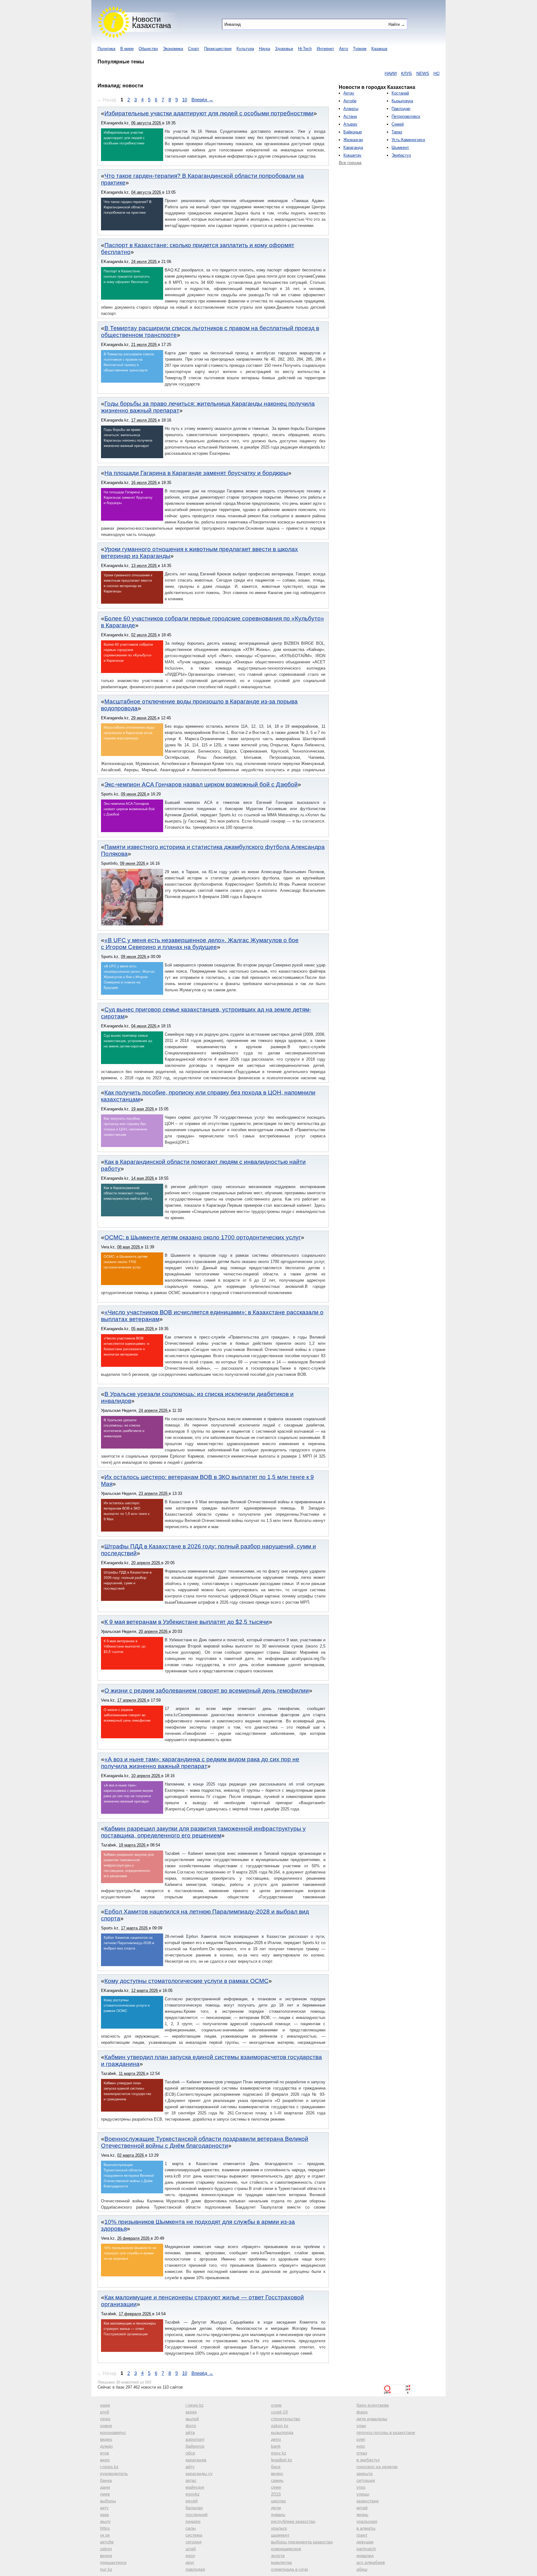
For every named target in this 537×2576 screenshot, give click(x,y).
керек (191, 2412)
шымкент (280, 2535)
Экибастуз (401, 155)
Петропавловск (406, 116)
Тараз (397, 132)
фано (362, 2412)
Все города (350, 163)
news (105, 2419)
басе (276, 2467)
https (105, 2528)
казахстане (368, 2501)
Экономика (173, 49)
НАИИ (341, 73)
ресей (192, 2501)
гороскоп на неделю (377, 2467)
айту (190, 2467)
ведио (277, 2473)
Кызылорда (402, 101)
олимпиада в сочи (289, 2569)
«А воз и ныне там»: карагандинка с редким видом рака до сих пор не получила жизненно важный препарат (200, 1763)
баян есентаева (373, 2405)
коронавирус (113, 2432)
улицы (363, 2494)
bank (276, 2446)
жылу (105, 2521)
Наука (264, 49)
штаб (191, 2549)
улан (361, 2426)
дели (276, 2508)
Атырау (350, 124)
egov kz (279, 2453)
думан (106, 2446)
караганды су (199, 2473)
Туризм (360, 49)
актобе (107, 2542)
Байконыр (353, 132)
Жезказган (353, 140)
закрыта (365, 2473)
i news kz (195, 2405)
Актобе (350, 101)
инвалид (365, 2555)
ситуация (366, 2480)
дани (105, 2487)
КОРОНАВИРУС (420, 73)
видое (106, 2555)
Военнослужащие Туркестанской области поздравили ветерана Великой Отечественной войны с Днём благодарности (205, 2142)
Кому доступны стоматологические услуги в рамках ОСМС (186, 1981)
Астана (350, 116)
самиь (277, 2480)
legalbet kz (282, 2460)
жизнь (362, 2514)
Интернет (325, 49)
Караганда (353, 147)
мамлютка (281, 2562)
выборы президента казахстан (302, 2542)
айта (190, 2432)
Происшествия (218, 49)
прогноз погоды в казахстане (386, 2432)
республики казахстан (293, 2521)
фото (191, 2426)
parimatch (366, 2549)
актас (191, 2480)
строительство (286, 2419)
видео (106, 2439)
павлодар (195, 2569)
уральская (367, 2521)
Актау (349, 93)
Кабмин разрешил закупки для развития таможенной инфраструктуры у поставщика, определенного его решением (203, 1832)
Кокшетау (352, 155)
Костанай (400, 93)
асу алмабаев (371, 2562)
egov (190, 2555)
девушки (365, 2542)
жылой (192, 2419)
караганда (196, 2460)
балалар (194, 2508)
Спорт (194, 49)
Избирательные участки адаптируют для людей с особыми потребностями (209, 113)
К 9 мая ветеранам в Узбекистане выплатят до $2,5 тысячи (187, 1622)
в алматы (366, 2528)
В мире (127, 49)
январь (278, 2514)
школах (278, 2501)
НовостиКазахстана (151, 22)
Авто (344, 49)
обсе (190, 2453)
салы (191, 2528)
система (194, 2535)
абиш (362, 2569)
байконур (195, 2446)
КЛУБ (357, 73)
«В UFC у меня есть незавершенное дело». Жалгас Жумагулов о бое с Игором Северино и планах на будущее (200, 944)
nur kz (106, 2569)
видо (105, 2460)
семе (276, 2487)
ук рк (105, 2535)
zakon (106, 2549)
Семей (398, 124)
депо (276, 2439)
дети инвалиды (372, 2419)
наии (105, 2405)
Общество (148, 49)
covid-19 (279, 2412)
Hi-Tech (305, 49)
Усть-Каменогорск (408, 140)
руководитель (114, 2473)
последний (197, 2514)
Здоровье (284, 49)
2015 (276, 2494)
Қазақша (379, 49)
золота (278, 2555)
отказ (362, 2453)
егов (104, 2453)
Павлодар (401, 109)
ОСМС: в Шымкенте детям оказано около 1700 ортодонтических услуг (203, 1237)
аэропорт (195, 2439)
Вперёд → (202, 100)
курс (361, 2446)
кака (104, 2514)
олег (361, 2439)
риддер (193, 2521)
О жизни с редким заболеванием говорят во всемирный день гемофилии (207, 1691)
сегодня (194, 2542)
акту (104, 2508)
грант (362, 2535)
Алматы (351, 109)
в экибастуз (368, 2460)
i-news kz (109, 2467)
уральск (279, 2528)
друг (190, 2562)
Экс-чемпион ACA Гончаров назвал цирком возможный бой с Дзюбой (201, 784)
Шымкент (400, 147)
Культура (245, 49)
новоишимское (286, 2549)
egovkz (193, 2494)
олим (276, 2405)
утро (361, 2487)
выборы (108, 2501)
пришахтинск (113, 2562)
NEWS (373, 73)
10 (185, 100)
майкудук (195, 2487)
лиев (105, 2494)
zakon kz (280, 2426)
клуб (105, 2412)
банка (106, 2480)
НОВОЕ (392, 73)
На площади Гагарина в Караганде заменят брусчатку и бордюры (196, 473)
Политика (106, 49)
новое (106, 2426)
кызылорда (282, 2432)
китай (362, 2508)
